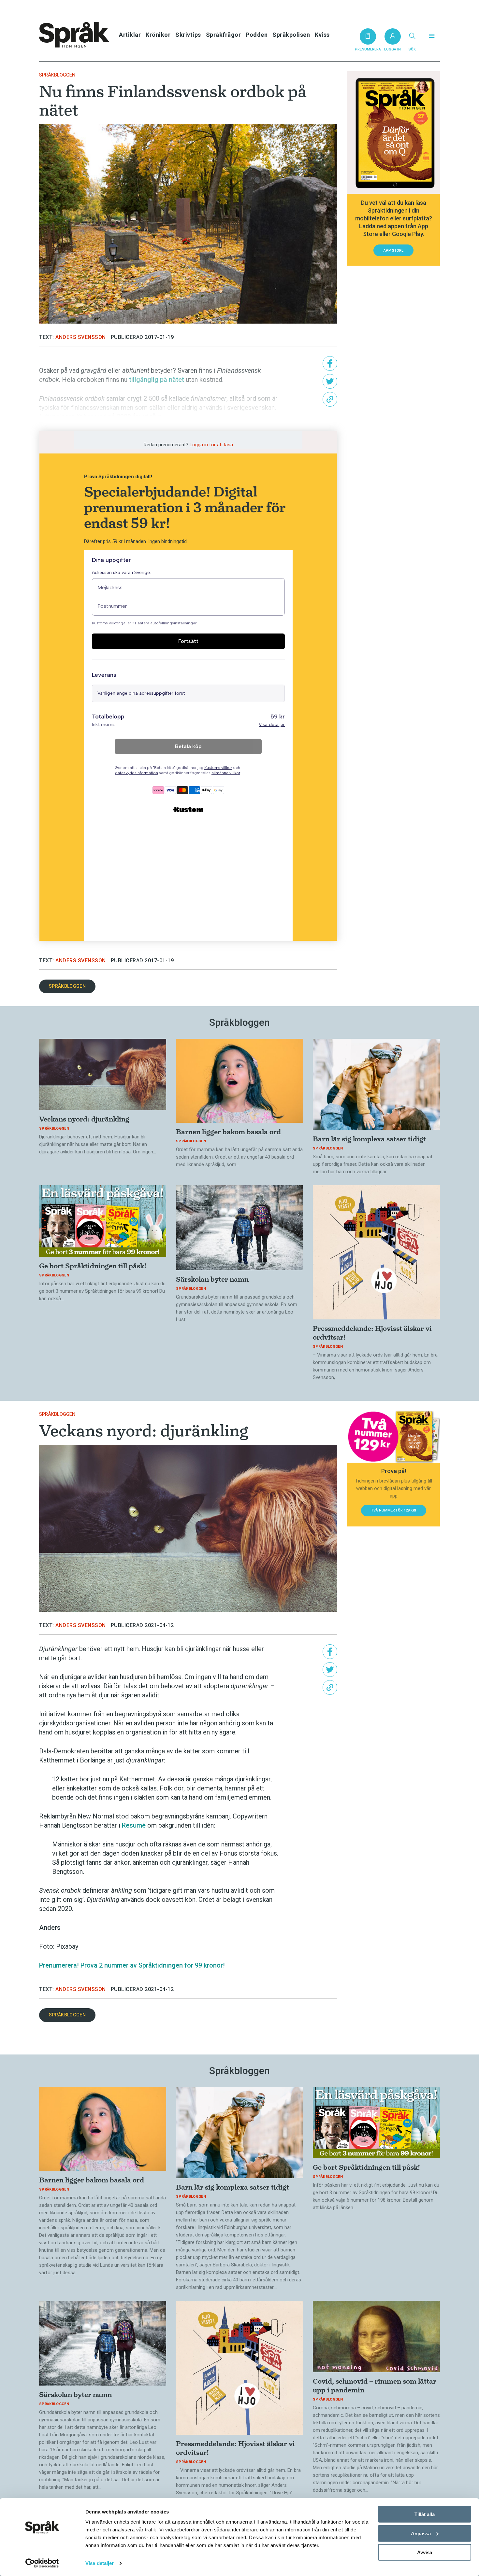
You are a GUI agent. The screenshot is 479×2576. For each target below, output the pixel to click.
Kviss (322, 35)
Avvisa (425, 2552)
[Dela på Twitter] (330, 381)
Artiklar (130, 35)
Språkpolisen (291, 35)
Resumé (134, 1825)
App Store (393, 251)
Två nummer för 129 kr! (394, 1510)
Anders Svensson (81, 337)
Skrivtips (188, 35)
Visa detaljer (100, 2563)
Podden (257, 35)
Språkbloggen (57, 75)
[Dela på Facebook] (330, 363)
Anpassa (421, 2533)
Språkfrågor (224, 35)
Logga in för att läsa (211, 445)
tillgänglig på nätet (157, 380)
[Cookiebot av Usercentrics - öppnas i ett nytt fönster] (42, 2563)
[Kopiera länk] (330, 399)
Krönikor (158, 35)
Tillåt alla (425, 2514)
